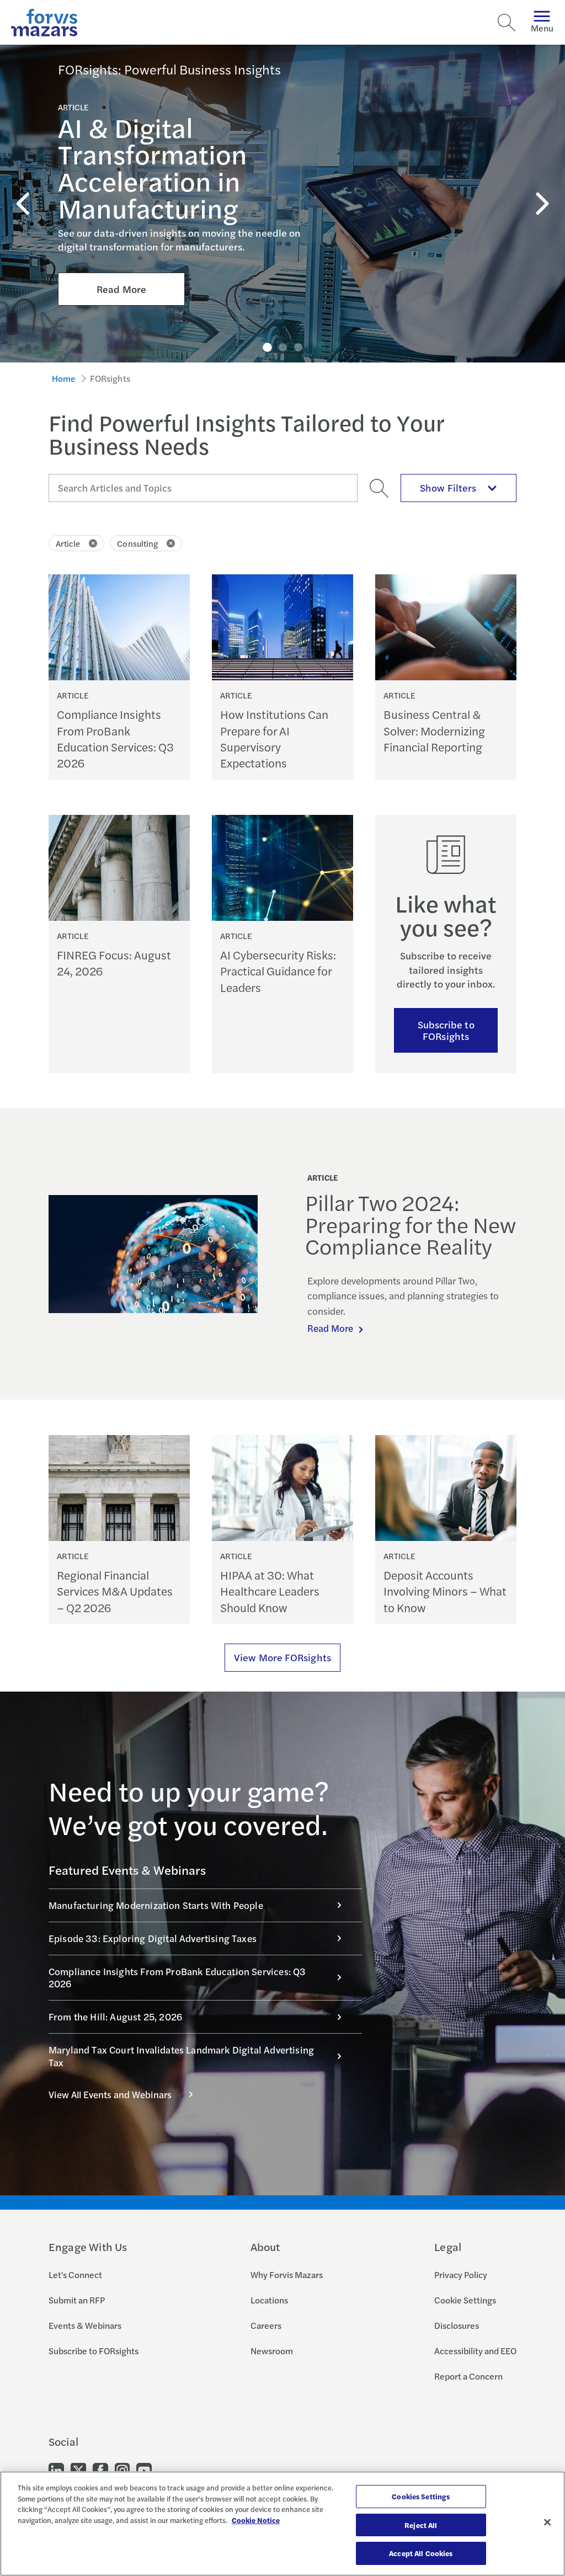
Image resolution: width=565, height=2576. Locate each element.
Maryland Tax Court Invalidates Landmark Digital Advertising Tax (181, 2056)
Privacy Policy (461, 2274)
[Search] (507, 23)
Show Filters (448, 487)
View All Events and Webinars (110, 2094)
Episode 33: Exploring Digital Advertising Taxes (153, 1938)
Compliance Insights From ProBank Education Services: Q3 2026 (115, 738)
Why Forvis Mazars (287, 2274)
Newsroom (272, 2351)
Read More (121, 289)
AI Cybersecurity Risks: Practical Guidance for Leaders (278, 971)
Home (64, 378)
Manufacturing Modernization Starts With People (156, 1905)
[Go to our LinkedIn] (56, 2470)
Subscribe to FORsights (446, 1030)
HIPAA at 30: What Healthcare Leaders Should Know (270, 1591)
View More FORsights (282, 1657)
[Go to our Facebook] (100, 2470)
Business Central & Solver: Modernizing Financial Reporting (434, 730)
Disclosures (457, 2325)
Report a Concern (468, 2376)
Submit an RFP (77, 2300)
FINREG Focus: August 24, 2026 (114, 963)
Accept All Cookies (421, 2553)
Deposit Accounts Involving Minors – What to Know (445, 1591)
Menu (542, 28)
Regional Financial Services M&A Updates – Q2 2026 (115, 1591)
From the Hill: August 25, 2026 (115, 2017)
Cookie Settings (465, 2300)
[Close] (547, 2522)
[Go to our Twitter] (78, 2470)
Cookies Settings (421, 2496)
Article (68, 543)
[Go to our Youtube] (144, 2470)
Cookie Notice (256, 2520)
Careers (266, 2325)
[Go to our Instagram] (122, 2470)
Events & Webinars (85, 2325)
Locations (269, 2300)
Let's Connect (75, 2274)
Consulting (137, 543)
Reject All (421, 2525)
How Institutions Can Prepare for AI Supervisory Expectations (274, 738)
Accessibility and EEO (475, 2351)
